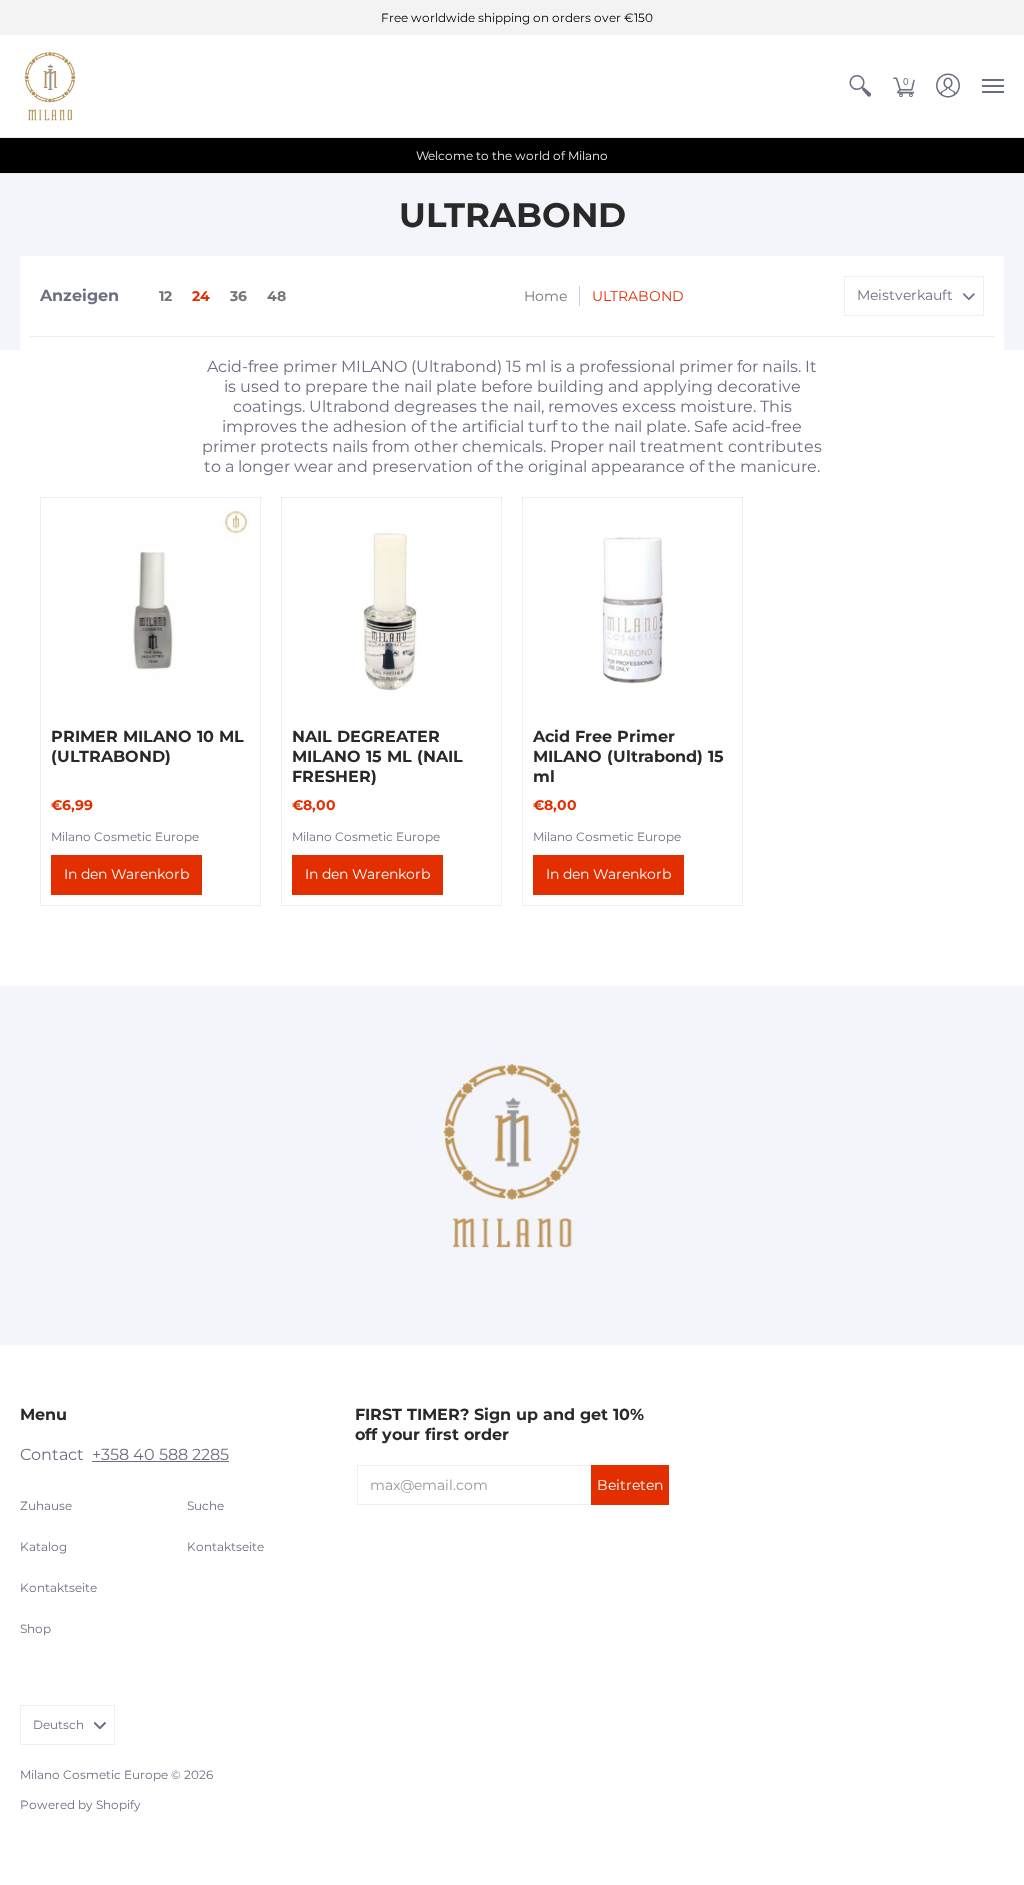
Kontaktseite (58, 1587)
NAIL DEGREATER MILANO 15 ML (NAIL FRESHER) (377, 756)
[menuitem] (860, 86)
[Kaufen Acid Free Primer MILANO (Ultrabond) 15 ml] (632, 607)
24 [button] (201, 296)
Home (545, 296)
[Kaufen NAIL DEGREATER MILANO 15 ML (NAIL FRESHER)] (391, 607)
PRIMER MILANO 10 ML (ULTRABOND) (147, 746)
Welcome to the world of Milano (512, 155)
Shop (35, 1628)
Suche (205, 1505)
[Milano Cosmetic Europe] (50, 86)
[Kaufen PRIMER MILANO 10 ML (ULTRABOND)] (150, 607)
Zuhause (46, 1505)
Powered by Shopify (80, 1804)
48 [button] (276, 296)
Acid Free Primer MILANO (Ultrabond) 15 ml (628, 756)
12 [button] (165, 296)
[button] (860, 86)
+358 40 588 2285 (160, 1454)
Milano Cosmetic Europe (125, 836)
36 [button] (238, 296)
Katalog (43, 1546)
